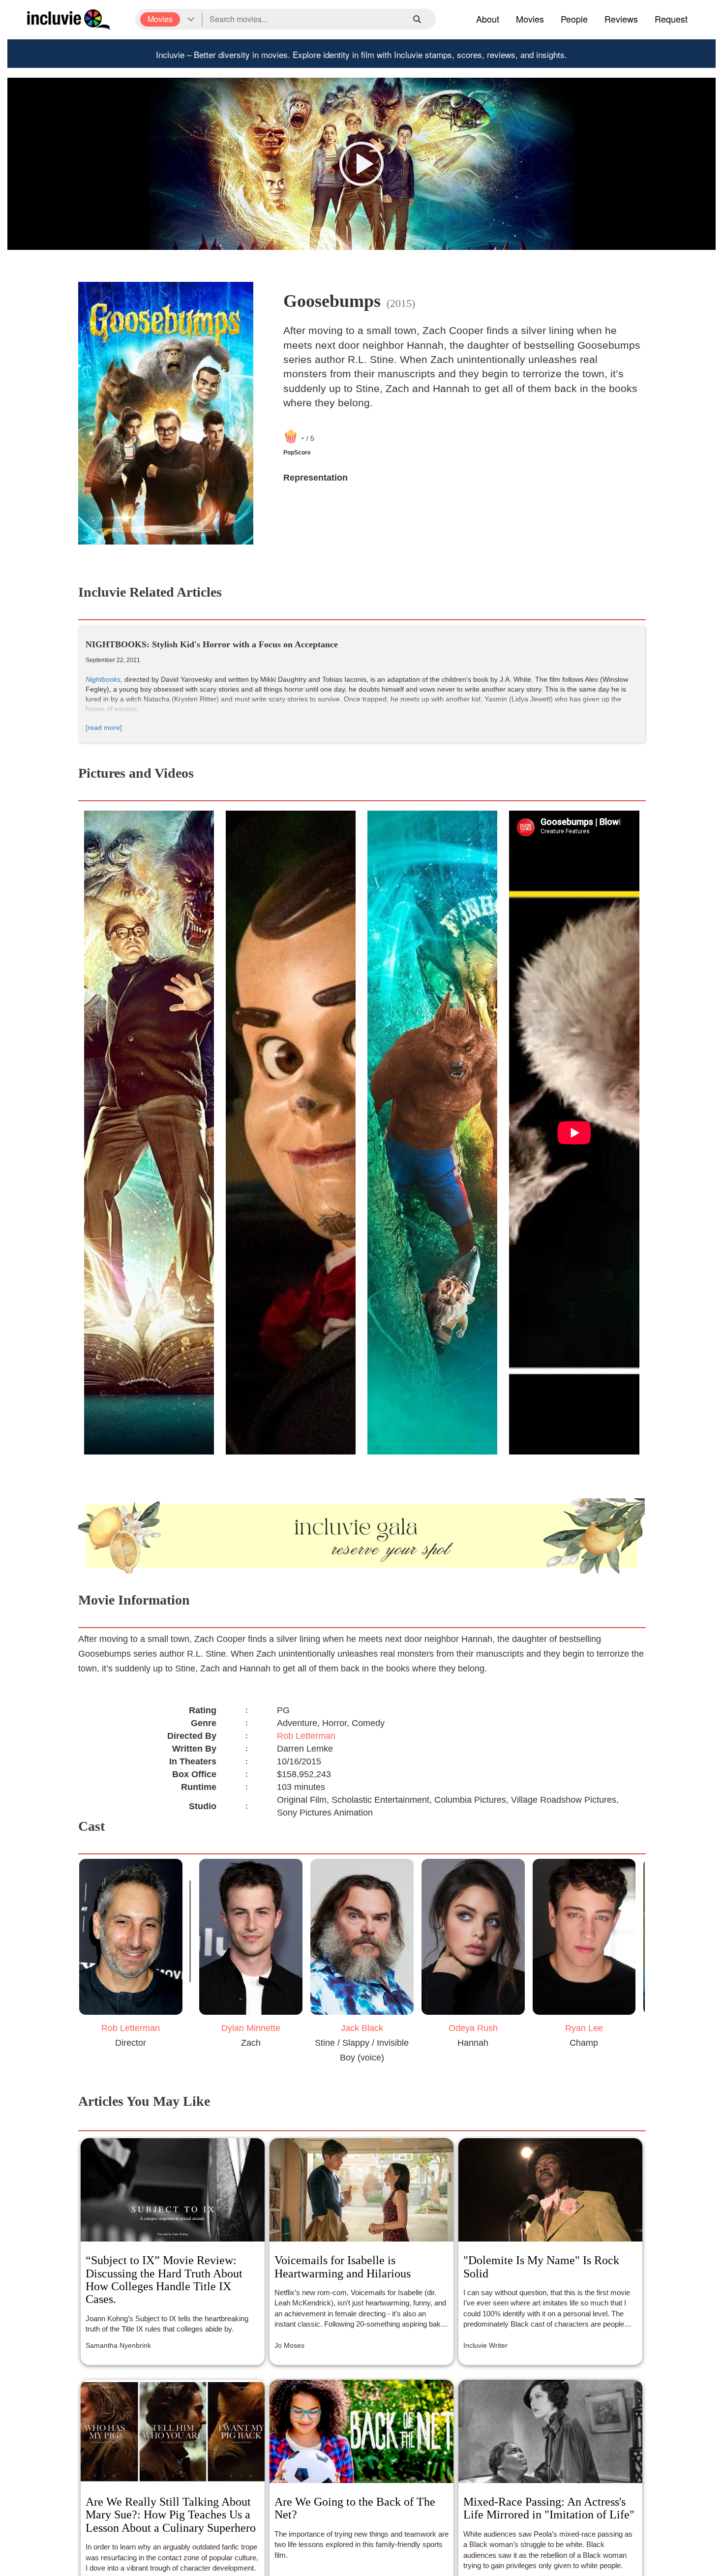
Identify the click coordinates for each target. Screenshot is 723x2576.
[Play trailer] (361, 164)
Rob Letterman (306, 1736)
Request (671, 19)
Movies (530, 19)
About (488, 19)
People (574, 19)
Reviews (621, 19)
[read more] (104, 727)
